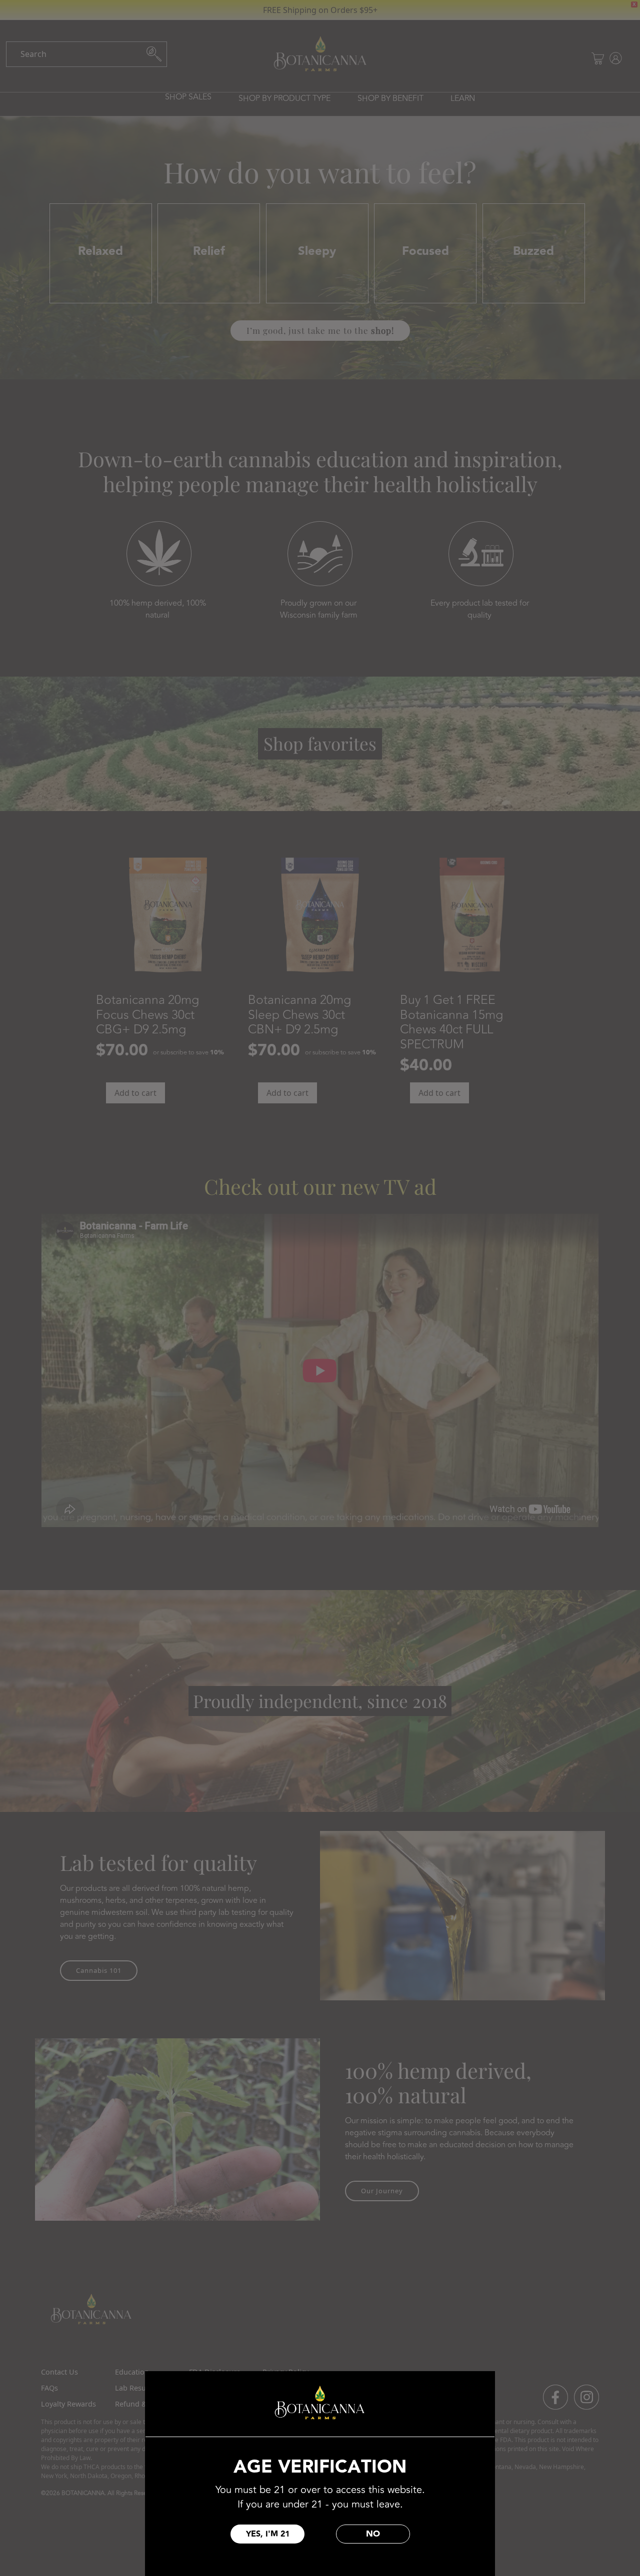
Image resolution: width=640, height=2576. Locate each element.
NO (373, 2534)
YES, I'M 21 (268, 2534)
